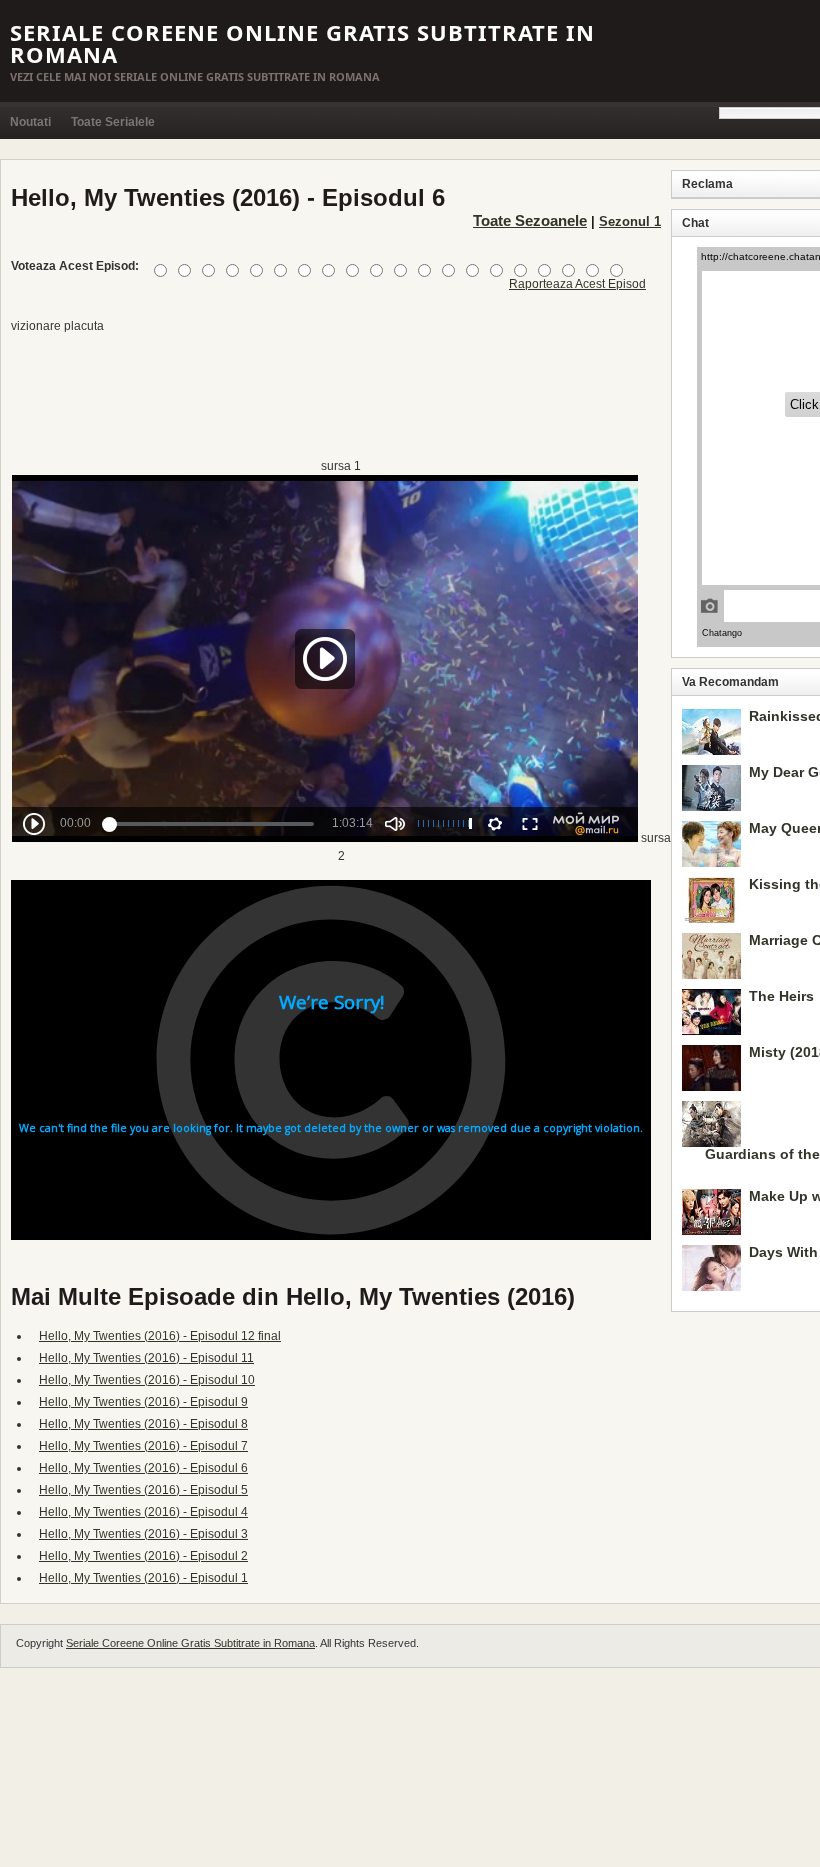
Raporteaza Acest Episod (577, 284)
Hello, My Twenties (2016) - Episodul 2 (143, 1556)
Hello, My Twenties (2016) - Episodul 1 (143, 1578)
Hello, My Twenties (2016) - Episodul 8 (143, 1424)
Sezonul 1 (630, 221)
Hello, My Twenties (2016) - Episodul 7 (143, 1446)
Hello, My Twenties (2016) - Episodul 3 (143, 1534)
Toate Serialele (113, 122)
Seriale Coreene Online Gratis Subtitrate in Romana (302, 43)
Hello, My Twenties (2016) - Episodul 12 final (160, 1336)
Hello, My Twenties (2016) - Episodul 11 (146, 1358)
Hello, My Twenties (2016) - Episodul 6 (143, 1468)
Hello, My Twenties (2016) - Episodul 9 (143, 1402)
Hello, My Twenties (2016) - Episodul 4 (143, 1512)
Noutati (30, 122)
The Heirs (781, 996)
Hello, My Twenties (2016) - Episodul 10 (147, 1380)
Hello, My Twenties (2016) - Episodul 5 (143, 1490)
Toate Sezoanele (530, 220)
